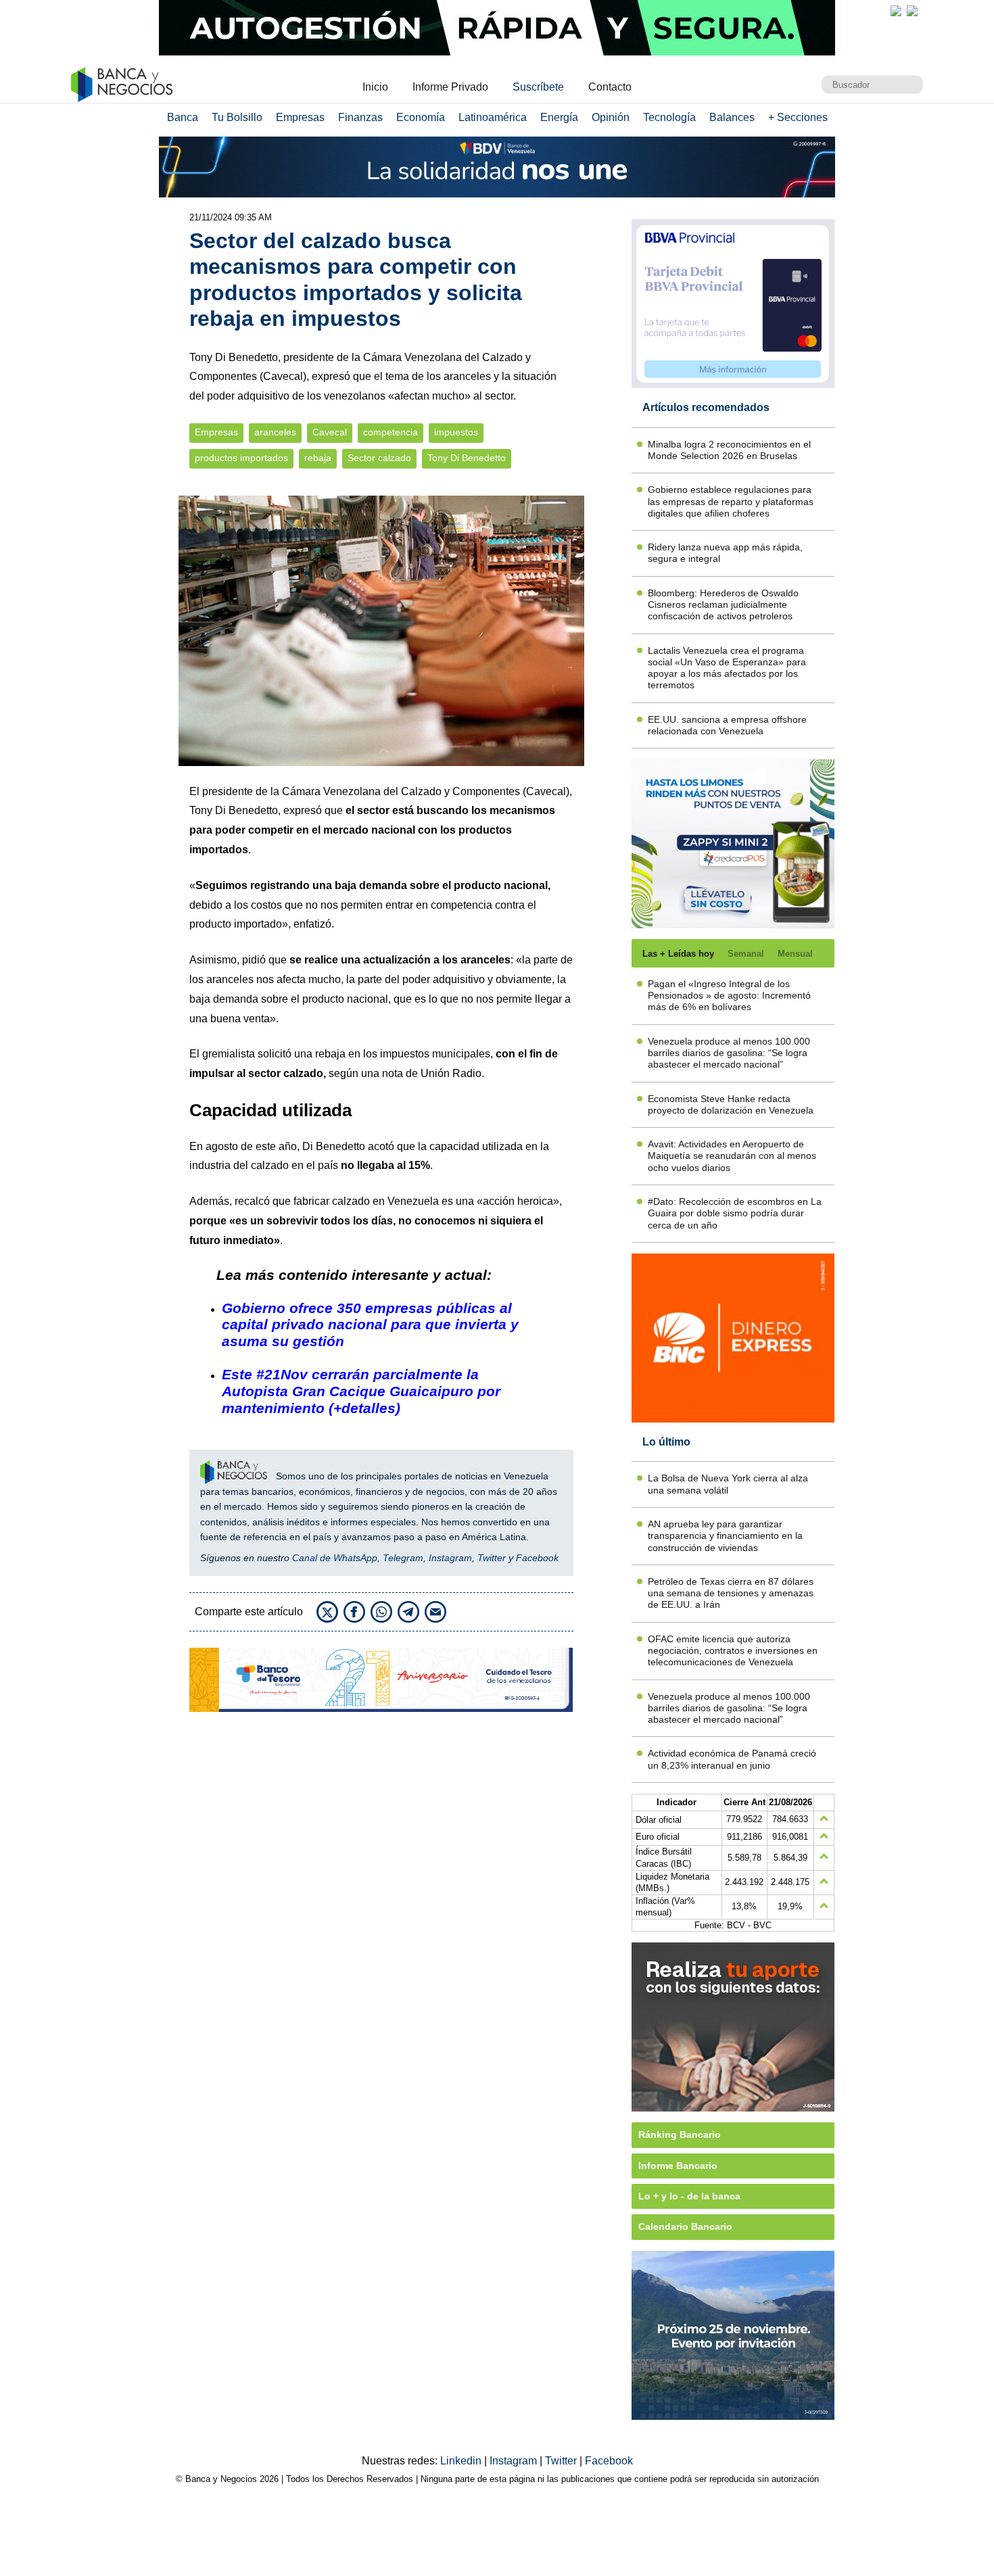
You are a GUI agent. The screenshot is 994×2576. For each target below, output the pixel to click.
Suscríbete (538, 87)
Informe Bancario (678, 2166)
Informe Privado (450, 87)
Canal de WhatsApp (335, 1558)
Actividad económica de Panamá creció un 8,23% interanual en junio (732, 1759)
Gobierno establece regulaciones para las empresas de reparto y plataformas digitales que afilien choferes (731, 501)
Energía (559, 117)
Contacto (610, 87)
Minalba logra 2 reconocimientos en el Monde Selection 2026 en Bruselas (729, 450)
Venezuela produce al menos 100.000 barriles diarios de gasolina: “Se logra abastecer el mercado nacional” (729, 1053)
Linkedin (462, 2461)
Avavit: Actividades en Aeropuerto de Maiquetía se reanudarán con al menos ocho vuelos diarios (732, 1156)
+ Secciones (798, 117)
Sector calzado (379, 458)
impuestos (456, 432)
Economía (421, 117)
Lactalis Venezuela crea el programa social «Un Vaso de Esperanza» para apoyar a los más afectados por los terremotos (727, 668)
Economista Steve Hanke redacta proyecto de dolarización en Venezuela (731, 1104)
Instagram (450, 1558)
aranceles (275, 432)
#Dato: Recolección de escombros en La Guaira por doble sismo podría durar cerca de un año (735, 1213)
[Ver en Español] (912, 11)
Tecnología (669, 117)
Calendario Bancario (685, 2226)
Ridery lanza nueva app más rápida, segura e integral (725, 553)
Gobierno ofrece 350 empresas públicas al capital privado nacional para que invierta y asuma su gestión (370, 1325)
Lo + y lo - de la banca (689, 2196)
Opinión (611, 117)
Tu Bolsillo (237, 117)
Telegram (403, 1558)
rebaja (318, 458)
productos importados (241, 458)
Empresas (300, 117)
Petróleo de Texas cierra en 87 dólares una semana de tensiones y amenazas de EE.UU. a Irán (731, 1593)
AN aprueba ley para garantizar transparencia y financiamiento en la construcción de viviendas (725, 1536)
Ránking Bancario (680, 2134)
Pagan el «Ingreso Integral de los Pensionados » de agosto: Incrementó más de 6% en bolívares (729, 996)
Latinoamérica (493, 117)
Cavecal (330, 432)
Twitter (492, 1558)
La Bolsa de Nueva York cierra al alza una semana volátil (728, 1484)
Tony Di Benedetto (467, 458)
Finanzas (360, 117)
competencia (390, 432)
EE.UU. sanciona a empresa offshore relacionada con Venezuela (727, 725)
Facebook (537, 1558)
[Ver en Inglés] (896, 11)
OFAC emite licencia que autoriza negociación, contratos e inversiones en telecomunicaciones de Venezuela (733, 1651)
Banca (183, 117)
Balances (732, 117)
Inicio (375, 87)
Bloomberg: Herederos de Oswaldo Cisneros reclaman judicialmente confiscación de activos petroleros (723, 605)
